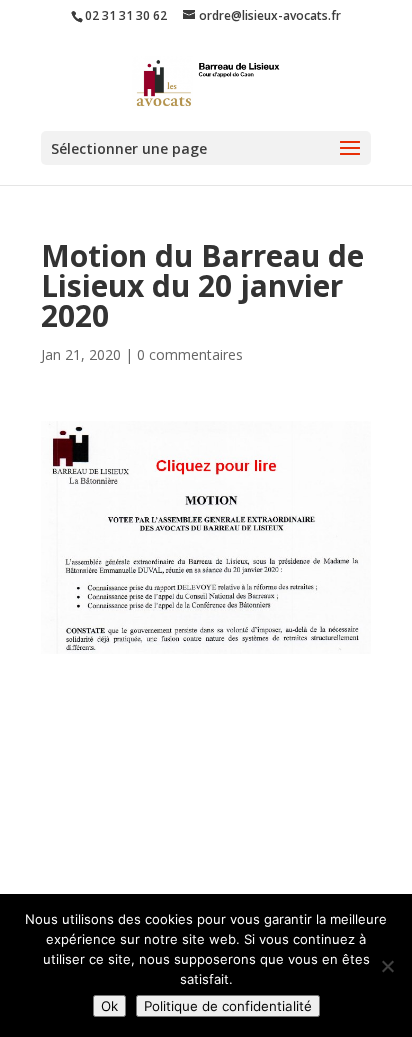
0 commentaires (190, 354)
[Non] (387, 966)
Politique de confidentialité (228, 1006)
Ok (109, 1006)
